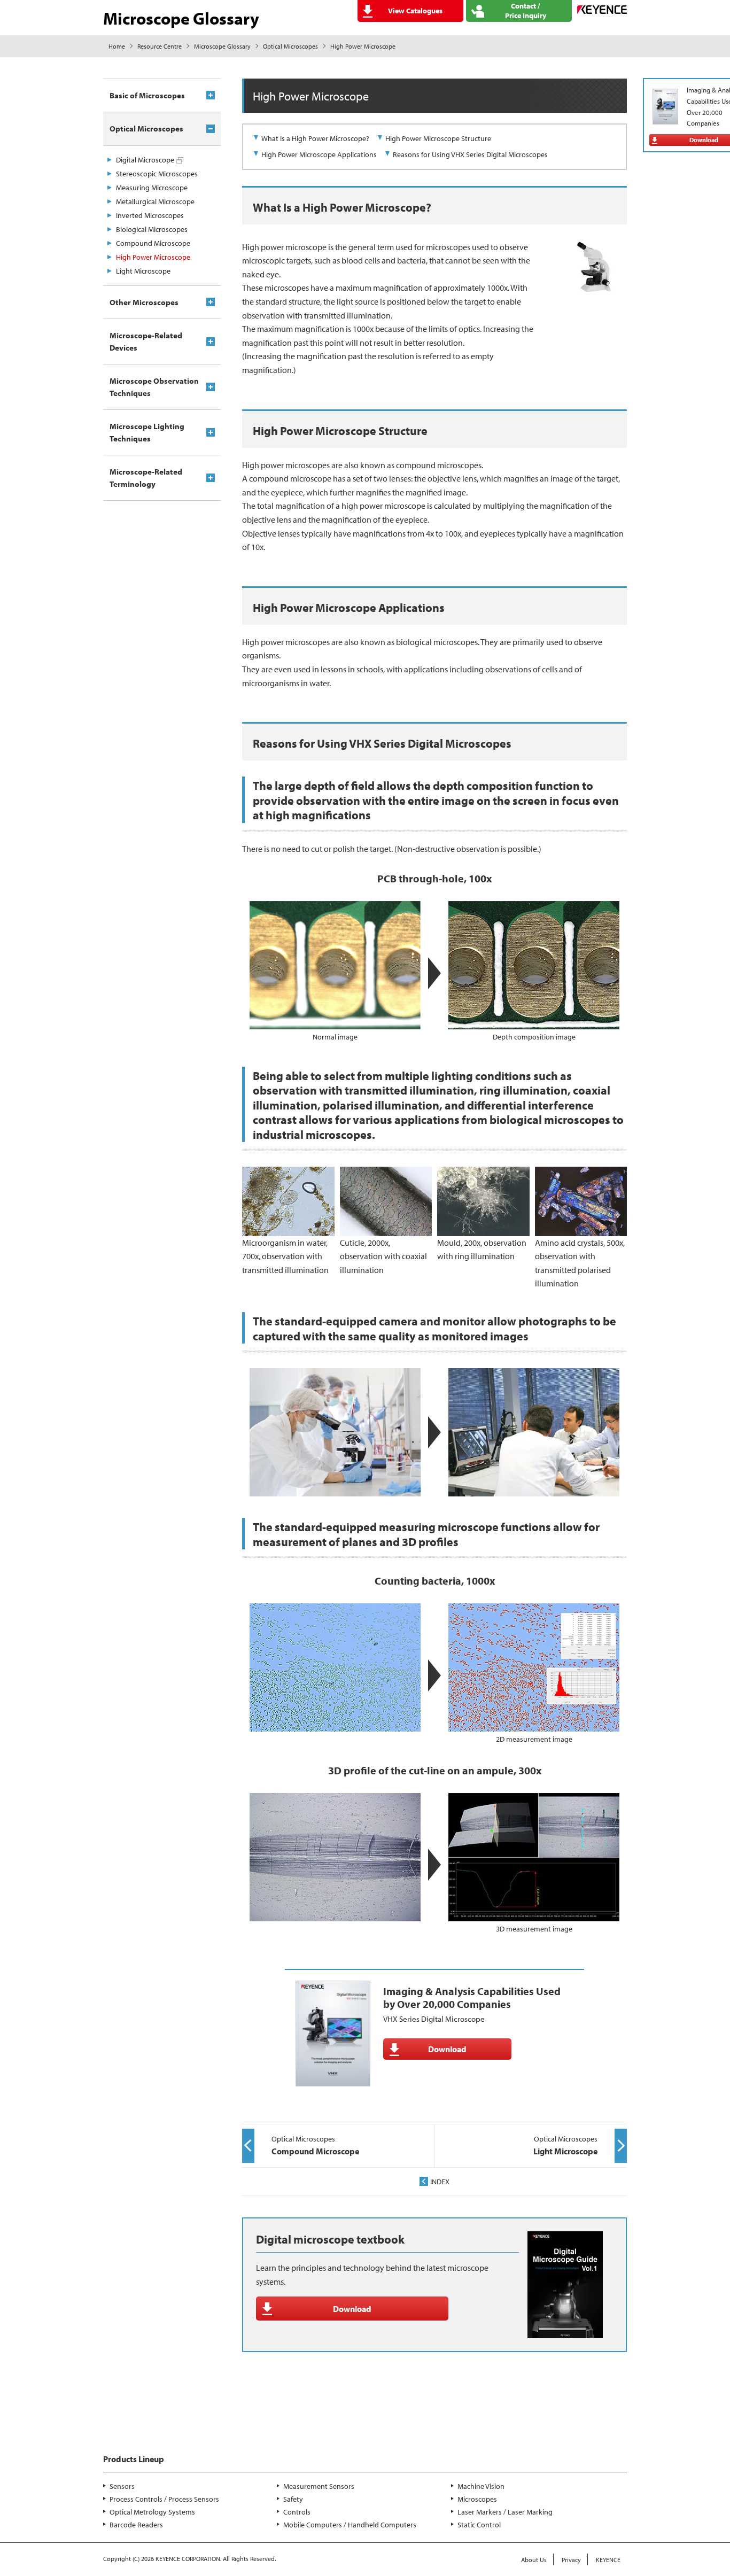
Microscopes (477, 2499)
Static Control (479, 2525)
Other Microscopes (144, 302)
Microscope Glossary (222, 46)
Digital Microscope (145, 160)
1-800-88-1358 (144, 2423)
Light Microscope (143, 271)
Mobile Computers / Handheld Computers (350, 2525)
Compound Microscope (153, 243)
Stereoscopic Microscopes (157, 174)
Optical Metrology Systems (152, 2512)
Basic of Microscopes (147, 95)
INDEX (440, 2182)
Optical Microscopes (290, 46)
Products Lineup (134, 2459)
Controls (297, 2512)
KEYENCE (608, 2560)
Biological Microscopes (152, 229)
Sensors (122, 2486)
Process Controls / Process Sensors (164, 2499)
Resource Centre (160, 46)
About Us (534, 2560)
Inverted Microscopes (150, 215)
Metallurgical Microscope (155, 201)
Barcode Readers (136, 2525)
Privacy (571, 2560)
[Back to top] (667, 2381)
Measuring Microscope (152, 188)
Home (117, 46)
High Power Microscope (153, 257)
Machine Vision (481, 2486)
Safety (293, 2499)
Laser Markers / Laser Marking (505, 2512)
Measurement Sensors (319, 2486)
